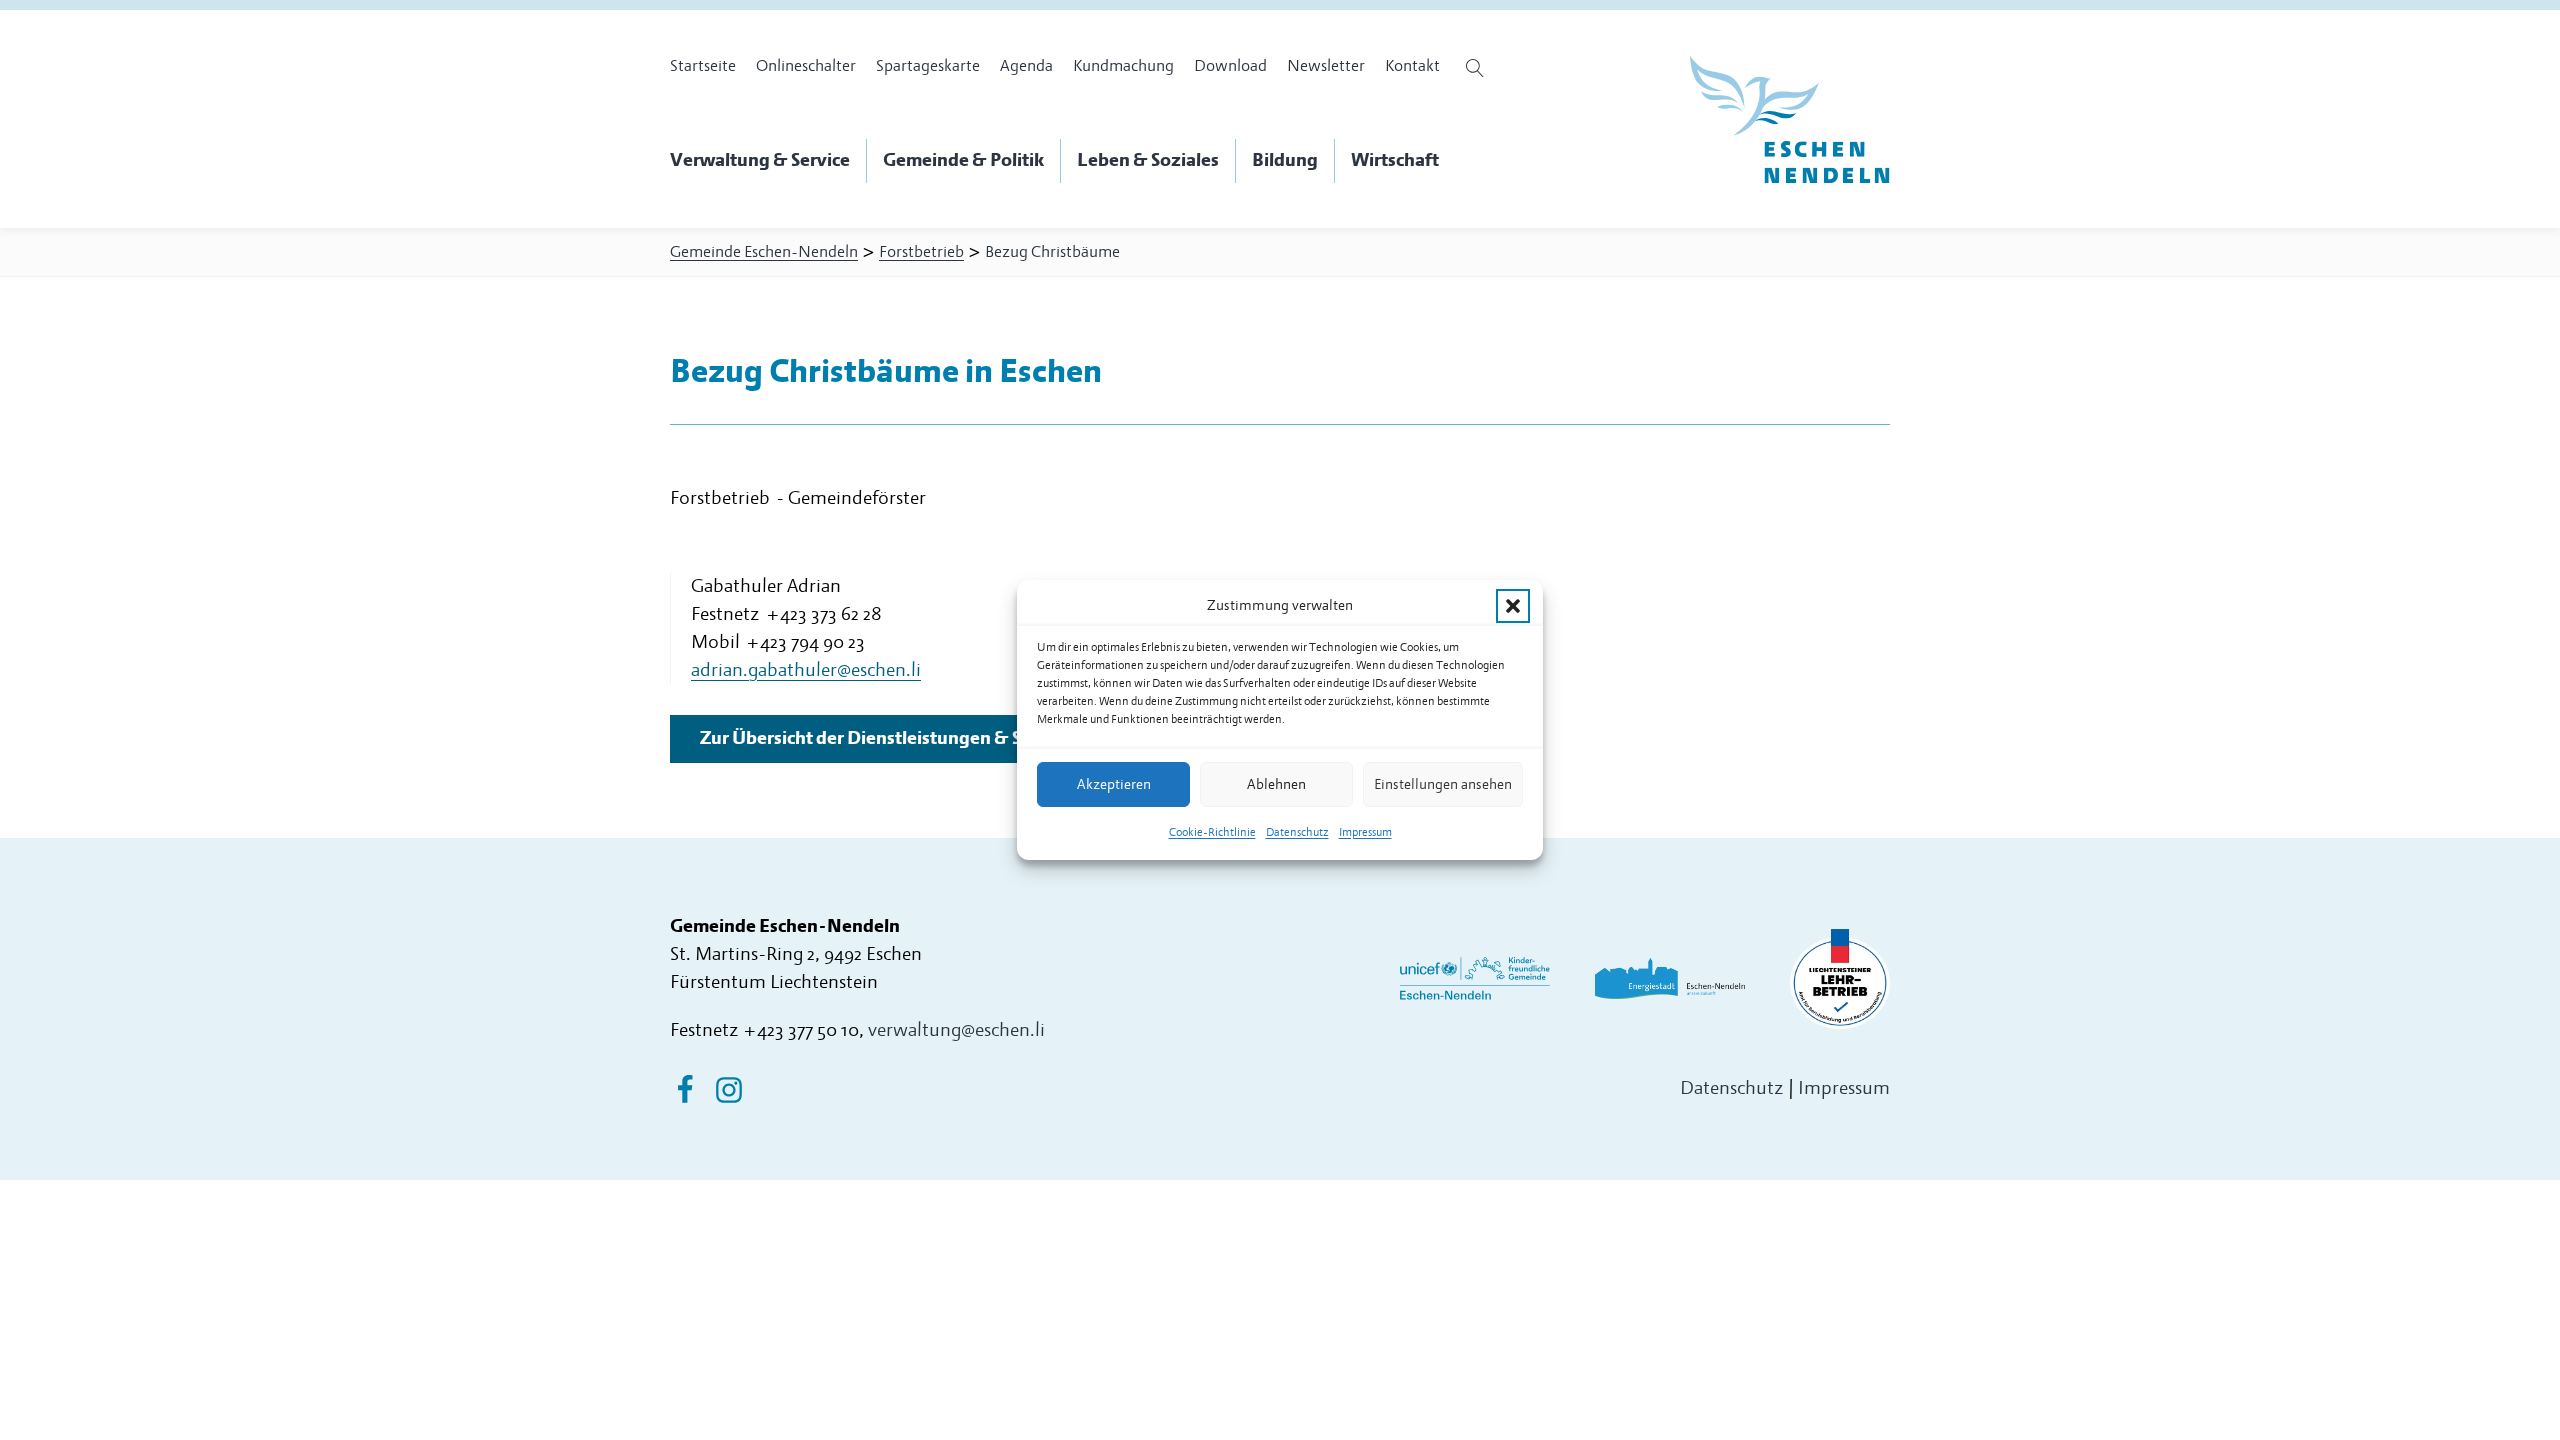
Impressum (1365, 832)
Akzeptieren (1114, 784)
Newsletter (1326, 66)
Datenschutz (1297, 832)
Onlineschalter (806, 66)
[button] (1513, 606)
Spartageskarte (928, 66)
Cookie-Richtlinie (1212, 832)
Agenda (1026, 66)
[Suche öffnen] (1477, 68)
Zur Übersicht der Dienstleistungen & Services (889, 738)
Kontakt (1412, 66)
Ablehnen (1276, 784)
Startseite (703, 66)
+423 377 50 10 (801, 1030)
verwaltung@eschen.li (956, 1030)
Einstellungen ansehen (1443, 784)
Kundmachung (1123, 66)
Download (1230, 66)
